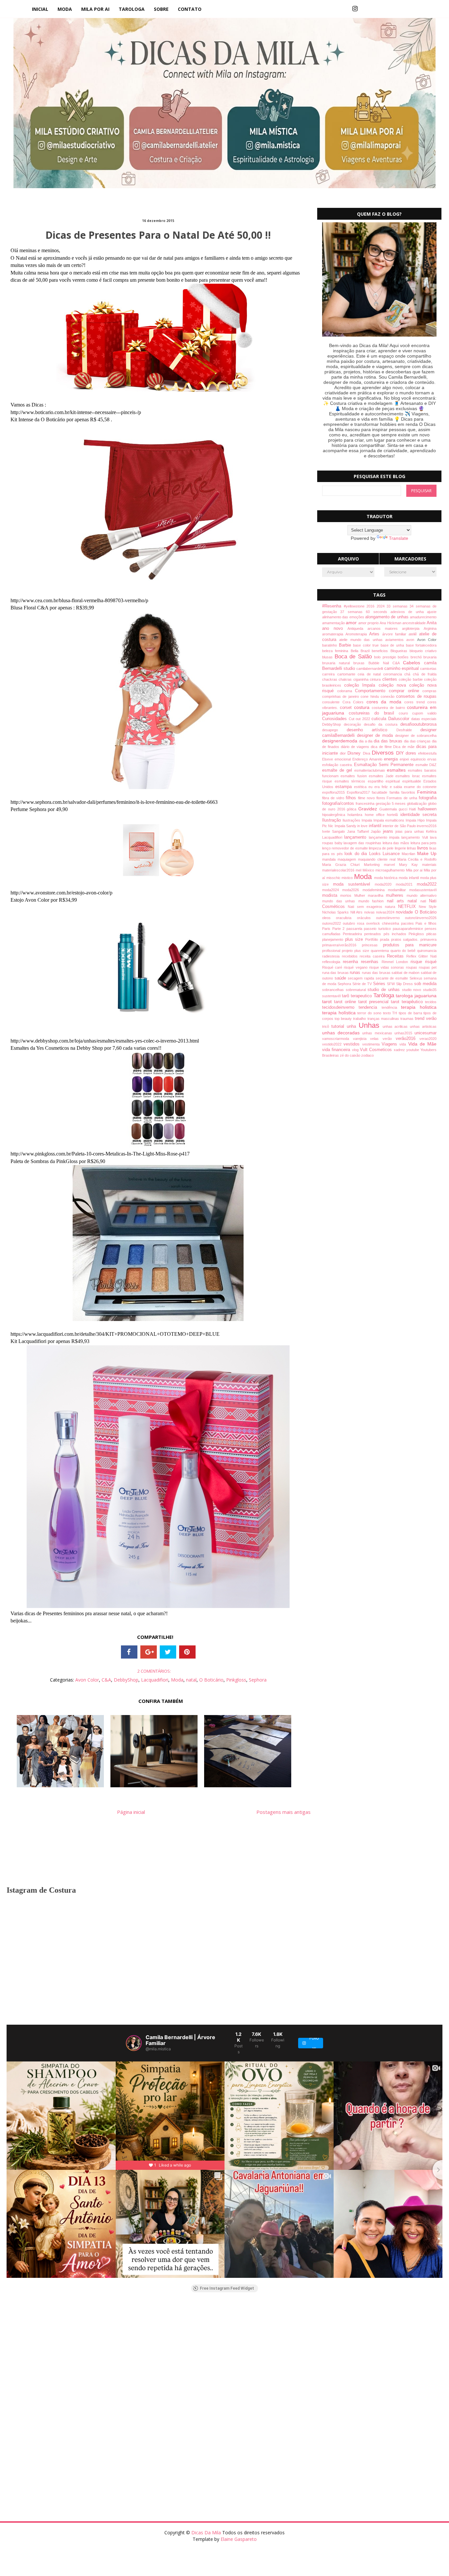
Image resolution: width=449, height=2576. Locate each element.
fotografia (428, 798)
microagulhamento (391, 870)
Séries (380, 984)
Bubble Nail (380, 663)
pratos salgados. (406, 939)
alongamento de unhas (388, 617)
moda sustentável (354, 884)
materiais (429, 865)
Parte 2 (339, 929)
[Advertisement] (204, 2351)
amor (352, 623)
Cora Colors (354, 702)
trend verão (426, 1019)
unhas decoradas (342, 1033)
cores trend (416, 702)
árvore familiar (395, 634)
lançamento (356, 837)
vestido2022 (333, 1044)
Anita (432, 623)
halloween (427, 809)
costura (363, 707)
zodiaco (367, 1055)
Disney (355, 753)
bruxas (361, 663)
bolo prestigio (386, 657)
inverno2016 (427, 826)
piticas (431, 934)
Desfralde (409, 730)
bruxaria (430, 657)
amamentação (334, 623)
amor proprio (369, 623)
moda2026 (352, 890)
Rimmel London (396, 962)
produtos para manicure (410, 945)
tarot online (346, 1002)
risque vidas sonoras (388, 967)
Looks (376, 854)
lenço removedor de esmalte (345, 848)
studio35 (430, 990)
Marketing (374, 865)
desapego (334, 730)
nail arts (397, 901)
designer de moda (376, 736)
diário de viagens (356, 747)
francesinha (366, 804)
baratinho (331, 645)
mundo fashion (373, 901)
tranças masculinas (384, 1019)
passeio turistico (378, 929)
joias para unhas (411, 831)
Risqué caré (333, 967)
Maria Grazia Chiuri (343, 865)
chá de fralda (425, 674)
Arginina (430, 628)
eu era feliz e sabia (386, 787)
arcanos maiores (385, 628)
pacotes (408, 923)
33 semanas (398, 606)
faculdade (380, 792)
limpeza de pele (382, 848)
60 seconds (378, 612)
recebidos (351, 956)
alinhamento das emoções (344, 617)
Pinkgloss (236, 1680)
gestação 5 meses (391, 804)
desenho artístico (372, 730)
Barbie (346, 645)
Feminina (427, 792)
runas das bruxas (377, 973)
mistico (348, 878)
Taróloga (385, 995)
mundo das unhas (340, 901)
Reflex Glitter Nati (422, 956)
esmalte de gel (338, 770)
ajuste (432, 612)
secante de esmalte (393, 978)
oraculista (346, 918)
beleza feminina (336, 651)
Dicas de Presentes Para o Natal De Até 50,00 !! (158, 235)
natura (391, 907)
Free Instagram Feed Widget (227, 2288)
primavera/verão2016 (342, 945)
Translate (399, 538)
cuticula (380, 719)
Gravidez (369, 809)
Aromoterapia (357, 634)
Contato (190, 9)
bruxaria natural (338, 663)
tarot (328, 1002)
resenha (352, 962)
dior (344, 753)
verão (389, 1039)
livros (423, 848)
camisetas (428, 669)
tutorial (339, 1026)
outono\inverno (390, 918)
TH (395, 1013)
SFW (391, 984)
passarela (355, 929)
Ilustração (332, 820)
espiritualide (413, 781)
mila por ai (95, 9)
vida (404, 1044)
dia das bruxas (389, 741)
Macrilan (409, 854)
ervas (432, 759)
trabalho (360, 1019)
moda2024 (332, 890)
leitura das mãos (397, 843)
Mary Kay (411, 865)
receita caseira (373, 956)
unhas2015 (404, 1033)
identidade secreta (418, 815)
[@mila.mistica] (134, 2043)
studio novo (413, 990)
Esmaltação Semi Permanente (385, 765)
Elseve (328, 759)
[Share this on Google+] (149, 1652)
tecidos (431, 1002)
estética (361, 787)
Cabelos (414, 663)
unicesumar (425, 1033)
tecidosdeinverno (340, 1007)
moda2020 (385, 884)
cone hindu (371, 696)
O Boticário (211, 1680)
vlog (356, 1050)
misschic (334, 878)
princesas (373, 945)
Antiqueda (357, 628)
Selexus (417, 978)
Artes (376, 634)
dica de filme (382, 747)
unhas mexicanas (378, 1033)
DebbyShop (126, 1680)
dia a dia (366, 741)
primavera (428, 939)
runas (356, 973)
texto (388, 1013)
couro (405, 713)
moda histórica (386, 878)
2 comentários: (154, 1671)
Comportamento (372, 691)
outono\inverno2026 (421, 918)
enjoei (405, 759)
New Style (428, 907)
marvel (391, 865)
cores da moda (386, 702)
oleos (329, 918)
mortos (347, 895)
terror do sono (370, 1013)
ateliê (414, 634)
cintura (376, 679)
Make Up (427, 853)
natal (191, 1680)
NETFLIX (408, 907)
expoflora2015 (334, 792)
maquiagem (348, 859)
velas (376, 1039)
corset (347, 708)
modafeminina (375, 890)
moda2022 (427, 884)
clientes (390, 679)
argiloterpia (413, 628)
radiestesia (332, 956)
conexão (388, 696)
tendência (391, 1007)
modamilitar (399, 890)
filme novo (367, 798)
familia (395, 792)
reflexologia (332, 962)
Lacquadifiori (155, 1680)
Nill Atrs (357, 912)
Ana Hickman (391, 623)
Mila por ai (415, 870)
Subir (432, 2565)
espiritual (394, 781)
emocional (343, 759)
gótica (353, 809)
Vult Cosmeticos (377, 1050)
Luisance (392, 854)
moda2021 (406, 884)
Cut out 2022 (360, 719)
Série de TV (363, 984)
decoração (354, 724)
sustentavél (332, 996)
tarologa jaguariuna (416, 996)
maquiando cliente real (378, 859)
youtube (413, 1050)
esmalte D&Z (426, 765)
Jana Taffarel (359, 831)
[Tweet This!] (168, 1652)
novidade (405, 912)
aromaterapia (334, 634)
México (369, 870)
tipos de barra (411, 1013)
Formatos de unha (403, 798)
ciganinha (362, 679)
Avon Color (87, 1680)
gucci (404, 809)
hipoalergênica (335, 815)
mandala (330, 859)
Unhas (371, 1025)
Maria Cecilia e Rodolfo (417, 859)
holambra (356, 815)
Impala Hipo (416, 820)
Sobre (161, 9)
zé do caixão (351, 1055)
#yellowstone (355, 606)
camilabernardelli (370, 669)
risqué (431, 962)
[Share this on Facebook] (129, 1652)
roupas (412, 967)
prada (386, 939)
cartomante (348, 674)
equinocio (419, 759)
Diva (367, 753)
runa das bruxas (336, 973)
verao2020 (428, 1039)
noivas (370, 912)
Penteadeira (354, 934)
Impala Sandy (346, 826)
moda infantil (409, 878)
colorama (346, 691)
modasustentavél (423, 890)
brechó (417, 657)
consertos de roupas (416, 696)
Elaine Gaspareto (239, 2539)
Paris (327, 929)
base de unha (393, 645)
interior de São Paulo (400, 826)
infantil (376, 826)
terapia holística (340, 1013)
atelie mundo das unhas (362, 640)
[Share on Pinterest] (187, 1652)
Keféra (431, 831)
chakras (346, 679)
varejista (362, 1039)
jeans (389, 831)
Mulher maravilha (370, 895)
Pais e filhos (426, 923)
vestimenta (372, 1044)
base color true (367, 645)
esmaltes (397, 770)
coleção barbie (411, 679)
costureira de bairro (389, 708)
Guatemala (389, 809)
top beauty (344, 1019)
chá (409, 674)
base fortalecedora (421, 645)
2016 (372, 606)
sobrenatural (357, 990)
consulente (332, 702)
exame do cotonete (420, 787)
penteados (374, 934)
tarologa (132, 9)
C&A (106, 1680)
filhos (352, 798)
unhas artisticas (423, 1026)
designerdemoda (341, 741)
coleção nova (394, 685)
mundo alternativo (422, 895)
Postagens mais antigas (284, 1812)
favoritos (409, 792)
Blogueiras (400, 651)
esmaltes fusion (355, 776)
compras (429, 691)
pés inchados (396, 934)
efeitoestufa (427, 753)
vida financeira (337, 1050)
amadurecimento (423, 617)
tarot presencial (375, 1002)
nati (425, 901)
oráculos (366, 918)
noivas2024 (386, 912)
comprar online (406, 691)
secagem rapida (362, 978)
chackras (330, 679)
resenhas (371, 962)
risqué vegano (356, 967)
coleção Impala (361, 685)
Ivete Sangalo (335, 831)
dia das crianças (418, 741)
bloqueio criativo (423, 651)
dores (412, 753)
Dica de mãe (405, 747)
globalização (417, 804)
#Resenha (333, 606)
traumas (408, 1019)
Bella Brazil (361, 651)
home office (376, 815)
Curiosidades (335, 719)
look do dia (357, 854)
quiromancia (427, 951)
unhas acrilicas (396, 1026)
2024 (382, 606)
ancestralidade (414, 623)
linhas (412, 848)
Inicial (40, 9)
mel (359, 870)
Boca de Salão (354, 657)
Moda (65, 9)
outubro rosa (354, 923)
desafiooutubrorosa (418, 724)
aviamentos (396, 640)
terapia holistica (419, 1007)
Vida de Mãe (423, 1044)
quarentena (381, 951)
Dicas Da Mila (207, 2532)
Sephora (258, 1680)
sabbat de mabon (406, 973)
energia (392, 759)
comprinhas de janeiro (341, 696)
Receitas (397, 956)
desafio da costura (382, 724)
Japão (377, 831)
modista (331, 895)
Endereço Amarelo (368, 759)
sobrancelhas (334, 990)
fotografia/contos (339, 804)
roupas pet (428, 967)
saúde (341, 978)
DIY (401, 753)
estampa (345, 787)
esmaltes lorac (409, 776)
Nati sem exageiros (366, 907)
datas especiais (424, 719)
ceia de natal (370, 674)
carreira (330, 674)
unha (353, 1026)
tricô (327, 1026)
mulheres (396, 895)
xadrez (400, 1050)
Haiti (413, 809)
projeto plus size (356, 951)
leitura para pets (424, 843)
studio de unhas (385, 990)
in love (363, 826)
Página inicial (131, 1812)
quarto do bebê (404, 951)
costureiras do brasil (374, 713)
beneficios (381, 651)
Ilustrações (352, 820)
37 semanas (353, 612)
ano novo (335, 628)
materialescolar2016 (339, 870)
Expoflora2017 (359, 792)
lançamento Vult (416, 837)
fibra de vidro (334, 798)
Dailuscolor (400, 719)
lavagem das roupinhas (363, 843)
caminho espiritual (402, 669)
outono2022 (332, 923)
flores (382, 798)
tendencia (370, 1007)
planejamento (334, 939)
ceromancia (394, 674)
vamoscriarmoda (338, 1039)
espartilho (377, 781)
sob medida (425, 984)
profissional (332, 951)
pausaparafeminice (409, 929)
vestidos (353, 1044)
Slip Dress (405, 984)
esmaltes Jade (382, 776)
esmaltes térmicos (351, 781)
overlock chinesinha (384, 923)
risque (418, 962)
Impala (367, 820)
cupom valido (424, 713)
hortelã (393, 815)
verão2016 (408, 1039)
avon (412, 640)
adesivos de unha (409, 612)
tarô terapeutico (358, 996)
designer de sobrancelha (416, 736)
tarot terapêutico (408, 1002)
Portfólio (373, 939)
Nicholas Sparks (336, 912)
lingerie (401, 848)
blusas (328, 657)
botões (404, 657)
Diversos (384, 753)
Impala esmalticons (390, 820)
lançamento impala (385, 837)
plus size (355, 939)
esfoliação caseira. (338, 765)
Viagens (390, 1044)
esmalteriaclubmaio (371, 770)
